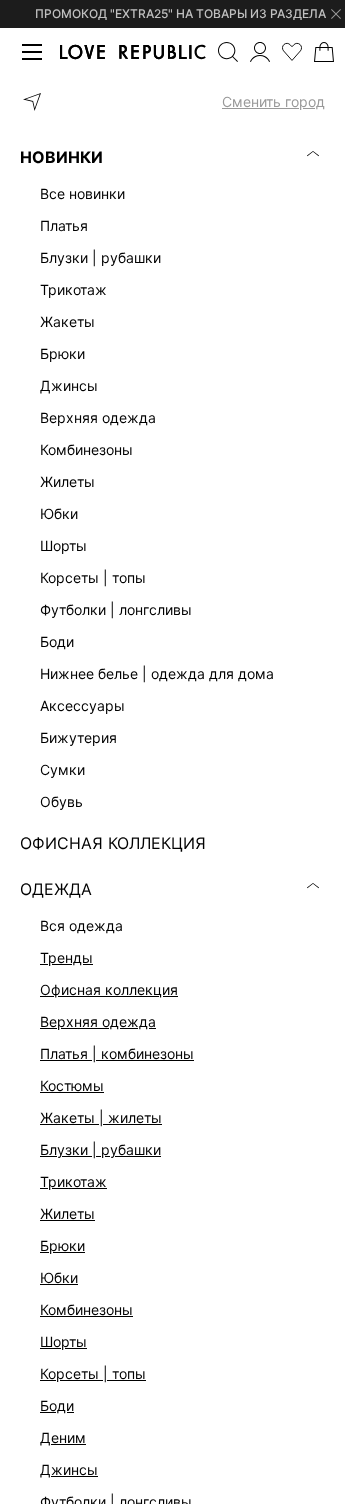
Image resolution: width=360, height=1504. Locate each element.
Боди (57, 1405)
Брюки (62, 1245)
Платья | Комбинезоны (117, 1053)
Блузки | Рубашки (100, 1149)
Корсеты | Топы (93, 1373)
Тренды (66, 957)
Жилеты (67, 1213)
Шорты (63, 1341)
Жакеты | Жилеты (101, 1117)
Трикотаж (73, 1181)
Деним (63, 1437)
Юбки (59, 1277)
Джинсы (69, 1469)
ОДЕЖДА (56, 889)
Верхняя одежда (98, 1021)
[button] (172, 102)
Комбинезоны (86, 1309)
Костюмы (72, 1085)
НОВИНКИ (61, 157)
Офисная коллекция (109, 989)
